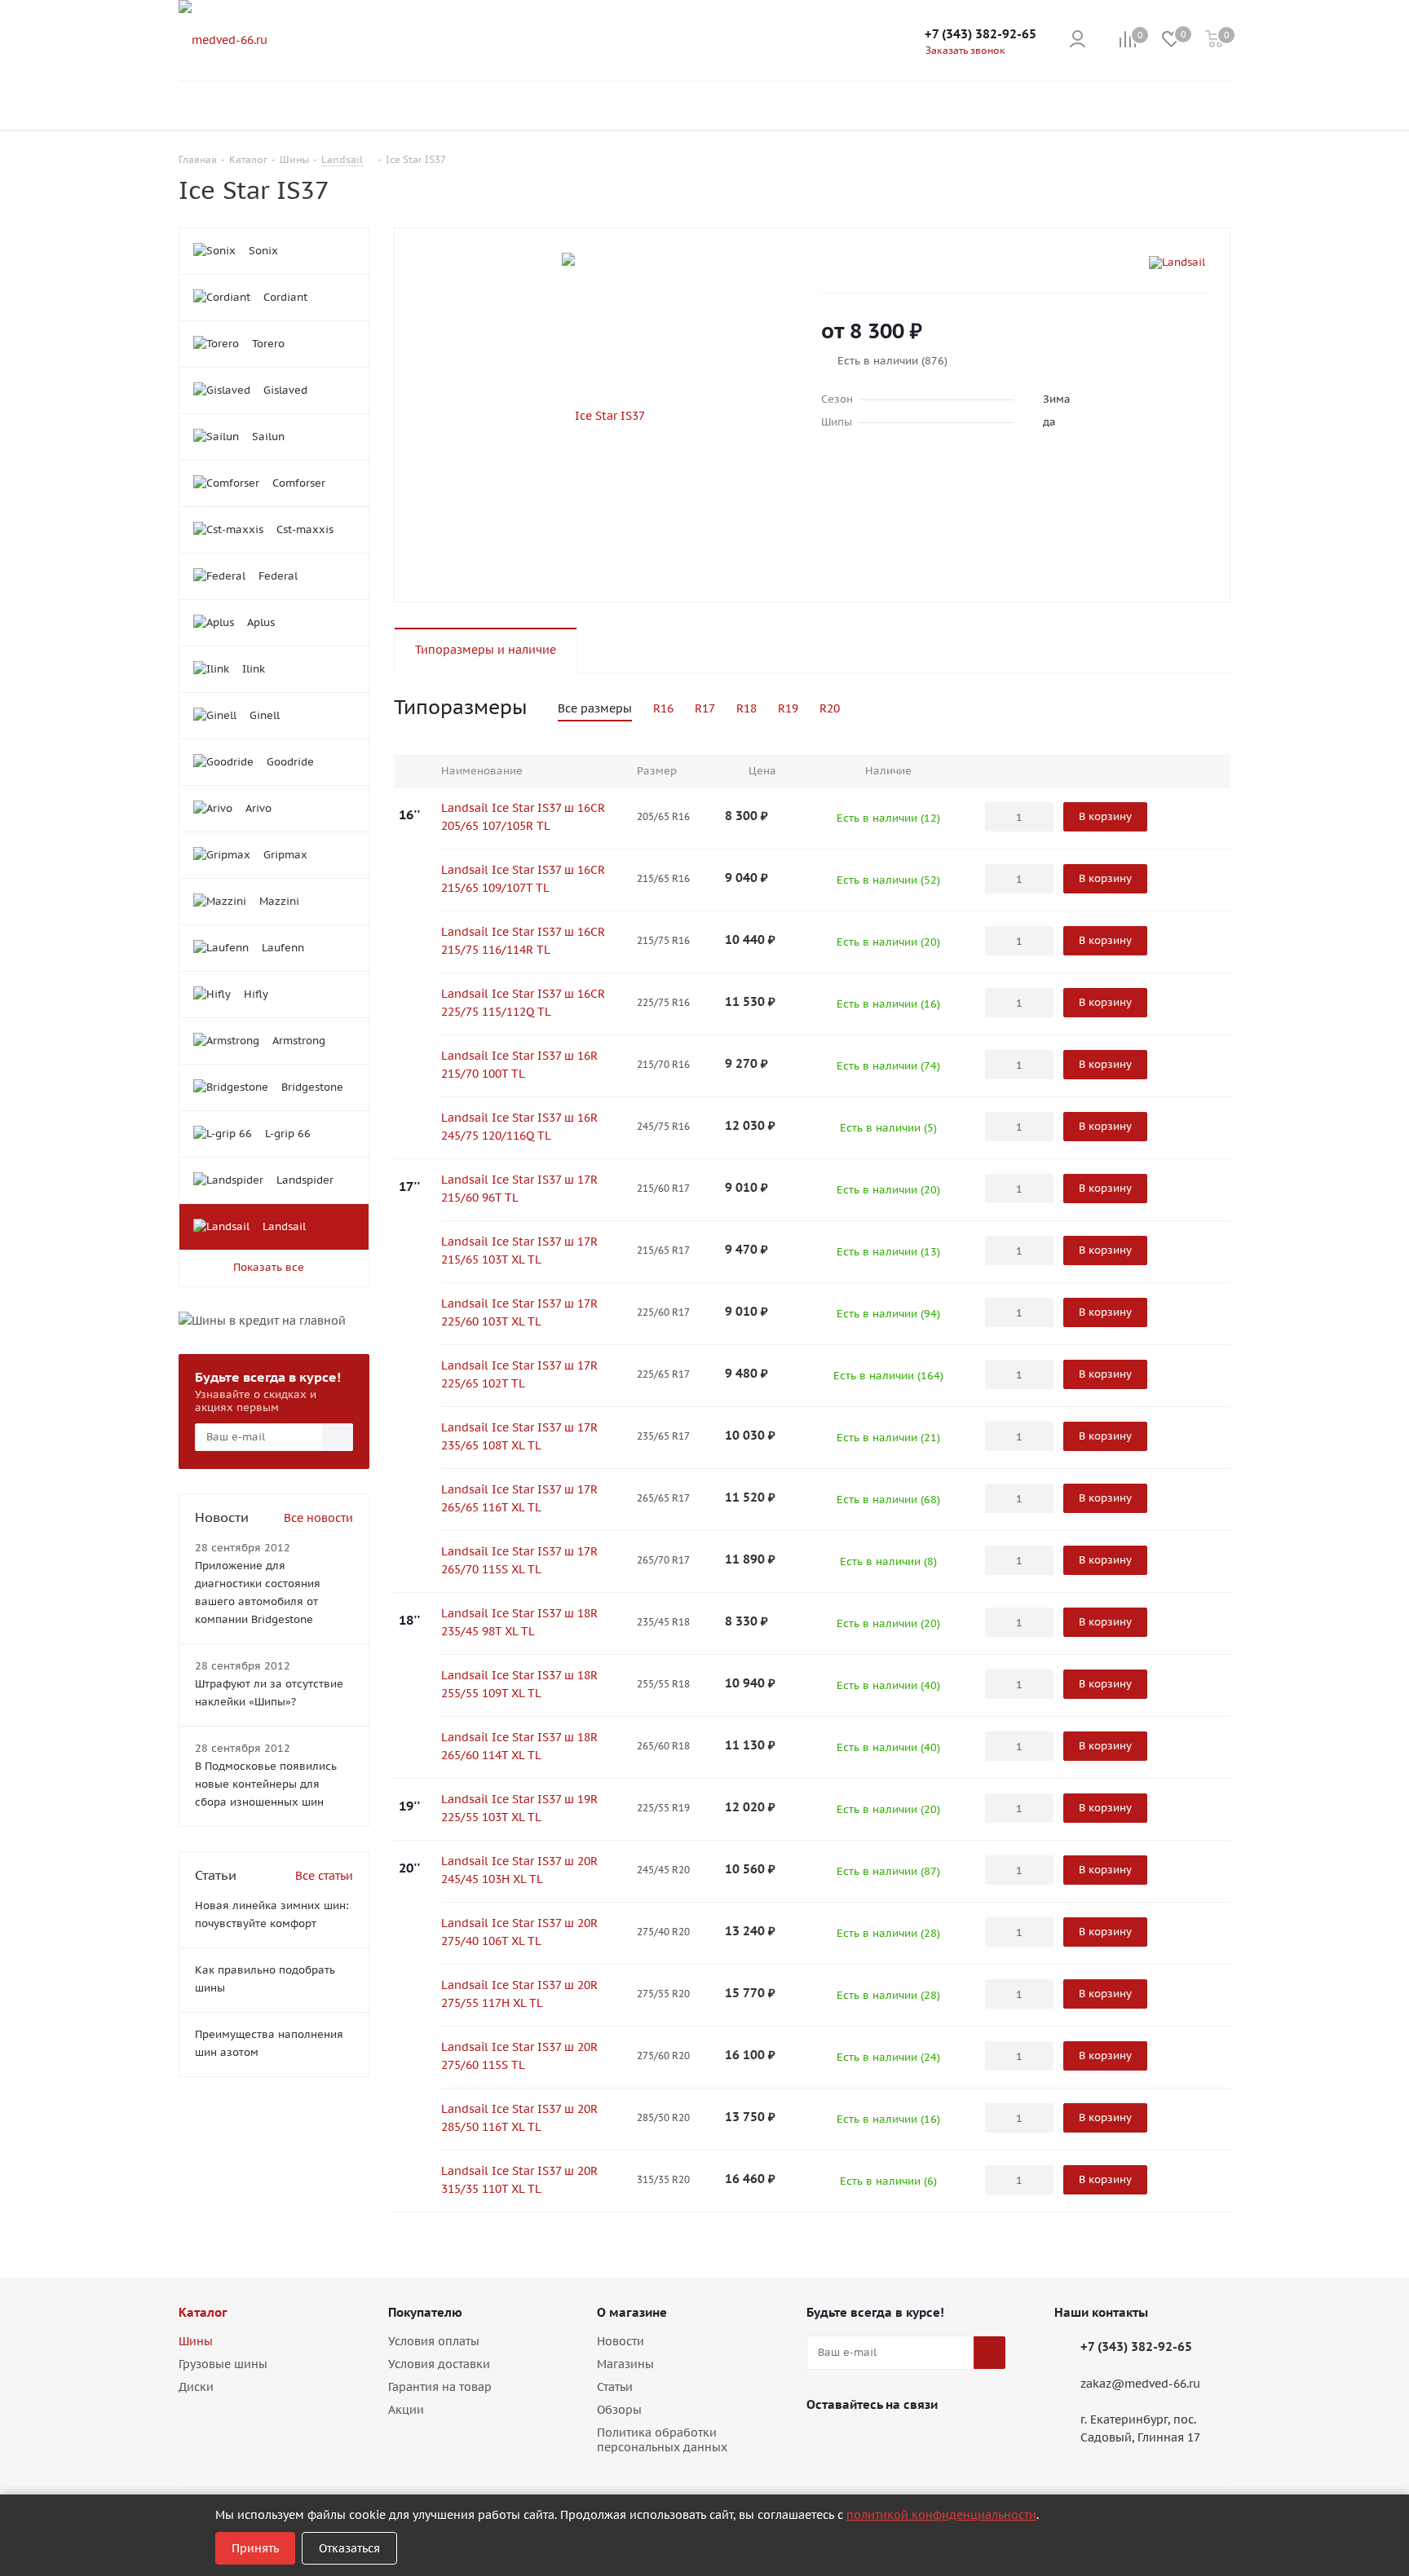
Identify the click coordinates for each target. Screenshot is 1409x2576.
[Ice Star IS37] (603, 415)
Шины (196, 2341)
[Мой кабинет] (1078, 40)
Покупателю (425, 2312)
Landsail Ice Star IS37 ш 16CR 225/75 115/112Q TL (523, 1003)
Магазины (625, 2364)
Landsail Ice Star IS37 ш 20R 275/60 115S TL (519, 2056)
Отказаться (349, 2548)
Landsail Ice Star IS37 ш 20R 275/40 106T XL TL (519, 1932)
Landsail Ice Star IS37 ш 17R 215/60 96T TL (519, 1189)
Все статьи (324, 1876)
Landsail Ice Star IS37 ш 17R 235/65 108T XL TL (519, 1436)
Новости (621, 2341)
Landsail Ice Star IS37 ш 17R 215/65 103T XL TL (519, 1251)
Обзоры (619, 2410)
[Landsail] (1177, 262)
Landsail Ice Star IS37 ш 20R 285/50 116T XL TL (519, 2118)
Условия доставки (439, 2364)
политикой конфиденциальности (941, 2515)
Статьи (615, 2387)
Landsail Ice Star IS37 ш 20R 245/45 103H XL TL (519, 1870)
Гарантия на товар (440, 2387)
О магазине (632, 2312)
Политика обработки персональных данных (662, 2440)
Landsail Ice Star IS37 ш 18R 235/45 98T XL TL (519, 1622)
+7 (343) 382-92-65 (981, 34)
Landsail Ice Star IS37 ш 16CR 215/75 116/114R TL (523, 941)
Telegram (864, 2442)
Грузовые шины (223, 2364)
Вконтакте (823, 2442)
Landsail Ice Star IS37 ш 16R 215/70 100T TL (519, 1065)
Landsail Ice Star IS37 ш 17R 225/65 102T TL (519, 1374)
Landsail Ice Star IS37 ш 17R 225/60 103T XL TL (519, 1312)
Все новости (318, 1518)
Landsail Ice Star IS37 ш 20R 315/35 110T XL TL (519, 2180)
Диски (196, 2387)
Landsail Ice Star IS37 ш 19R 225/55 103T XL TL (519, 1808)
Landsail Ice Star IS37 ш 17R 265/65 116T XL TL (519, 1498)
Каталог (203, 2312)
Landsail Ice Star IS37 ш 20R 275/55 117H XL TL (519, 1994)
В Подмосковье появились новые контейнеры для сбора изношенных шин (266, 1784)
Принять (255, 2548)
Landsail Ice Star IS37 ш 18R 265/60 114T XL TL (519, 1746)
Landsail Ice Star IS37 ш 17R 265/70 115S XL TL (519, 1560)
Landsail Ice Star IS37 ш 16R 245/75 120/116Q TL (519, 1127)
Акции (406, 2410)
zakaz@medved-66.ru (1140, 2384)
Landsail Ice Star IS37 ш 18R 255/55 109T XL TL (519, 1684)
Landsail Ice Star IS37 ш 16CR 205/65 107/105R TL (523, 817)
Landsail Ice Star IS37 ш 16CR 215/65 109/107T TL (523, 879)
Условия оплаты (434, 2341)
